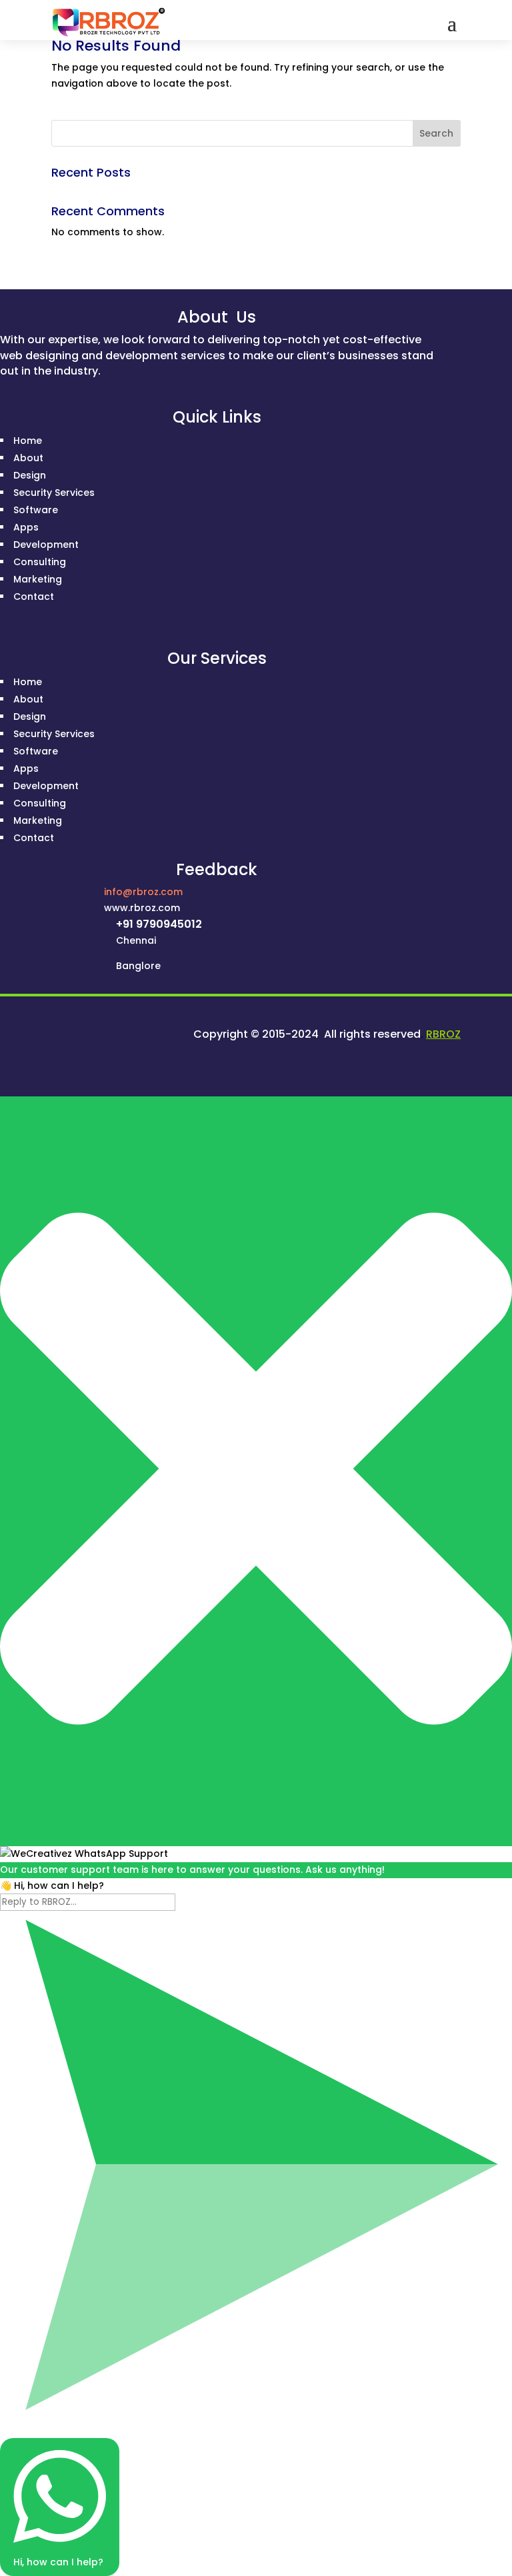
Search (436, 133)
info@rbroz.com (143, 892)
